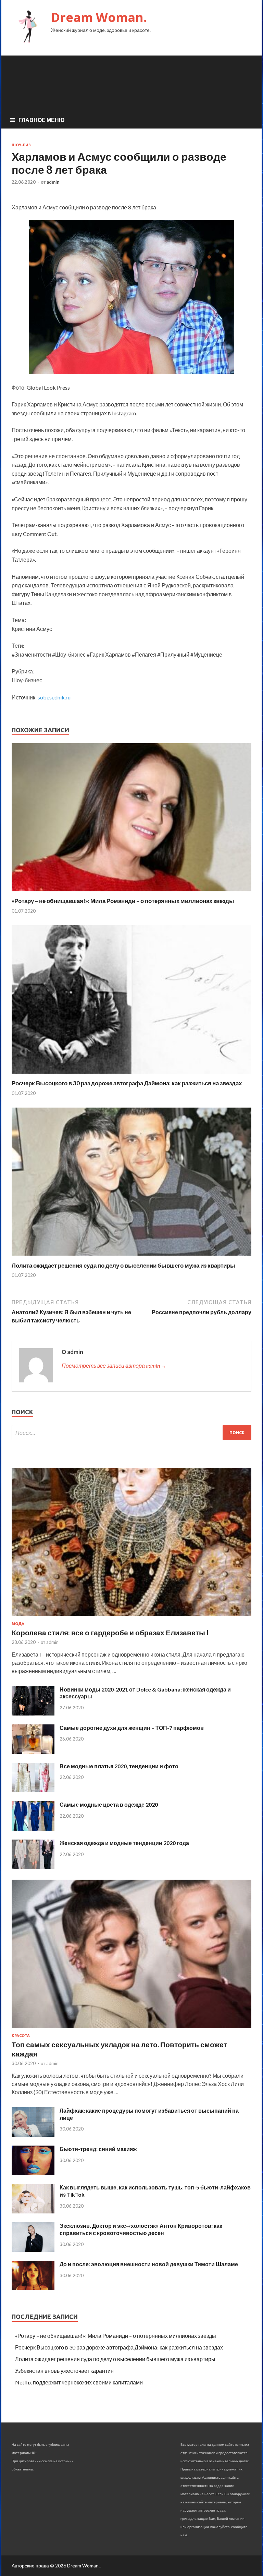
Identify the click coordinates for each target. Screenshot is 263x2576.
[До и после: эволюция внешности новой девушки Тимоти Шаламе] (33, 2288)
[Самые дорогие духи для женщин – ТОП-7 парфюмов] (33, 1752)
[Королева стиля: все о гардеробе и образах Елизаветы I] (131, 1617)
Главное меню (42, 120)
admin (53, 182)
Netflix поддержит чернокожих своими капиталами (79, 2382)
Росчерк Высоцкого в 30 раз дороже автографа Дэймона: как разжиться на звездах (127, 1083)
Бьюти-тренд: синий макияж (98, 2149)
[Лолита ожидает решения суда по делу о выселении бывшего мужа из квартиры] (131, 1258)
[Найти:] (131, 1433)
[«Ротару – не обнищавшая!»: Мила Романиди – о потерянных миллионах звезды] (131, 893)
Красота (21, 2036)
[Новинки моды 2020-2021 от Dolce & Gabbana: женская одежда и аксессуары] (33, 1713)
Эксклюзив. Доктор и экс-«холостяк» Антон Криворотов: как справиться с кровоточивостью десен (141, 2229)
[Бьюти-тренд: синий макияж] (33, 2173)
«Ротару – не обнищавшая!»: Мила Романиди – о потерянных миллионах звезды (123, 901)
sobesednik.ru (54, 697)
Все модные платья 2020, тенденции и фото (119, 1766)
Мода (18, 1624)
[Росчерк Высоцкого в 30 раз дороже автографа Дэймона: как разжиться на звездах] (131, 1075)
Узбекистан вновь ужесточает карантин (64, 2371)
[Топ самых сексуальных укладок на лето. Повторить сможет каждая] (131, 2029)
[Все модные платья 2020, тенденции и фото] (33, 1790)
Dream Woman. (99, 17)
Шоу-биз (21, 145)
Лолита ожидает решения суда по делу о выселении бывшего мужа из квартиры (123, 1265)
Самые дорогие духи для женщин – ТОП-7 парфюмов (132, 1728)
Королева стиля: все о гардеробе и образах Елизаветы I (110, 1632)
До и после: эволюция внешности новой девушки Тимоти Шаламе (149, 2264)
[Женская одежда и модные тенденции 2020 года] (33, 1867)
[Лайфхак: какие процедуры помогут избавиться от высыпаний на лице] (33, 2134)
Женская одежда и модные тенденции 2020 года (124, 1843)
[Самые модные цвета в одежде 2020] (33, 1828)
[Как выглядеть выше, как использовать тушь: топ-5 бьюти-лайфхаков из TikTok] (33, 2211)
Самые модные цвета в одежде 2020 (109, 1804)
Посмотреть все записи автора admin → (114, 1365)
